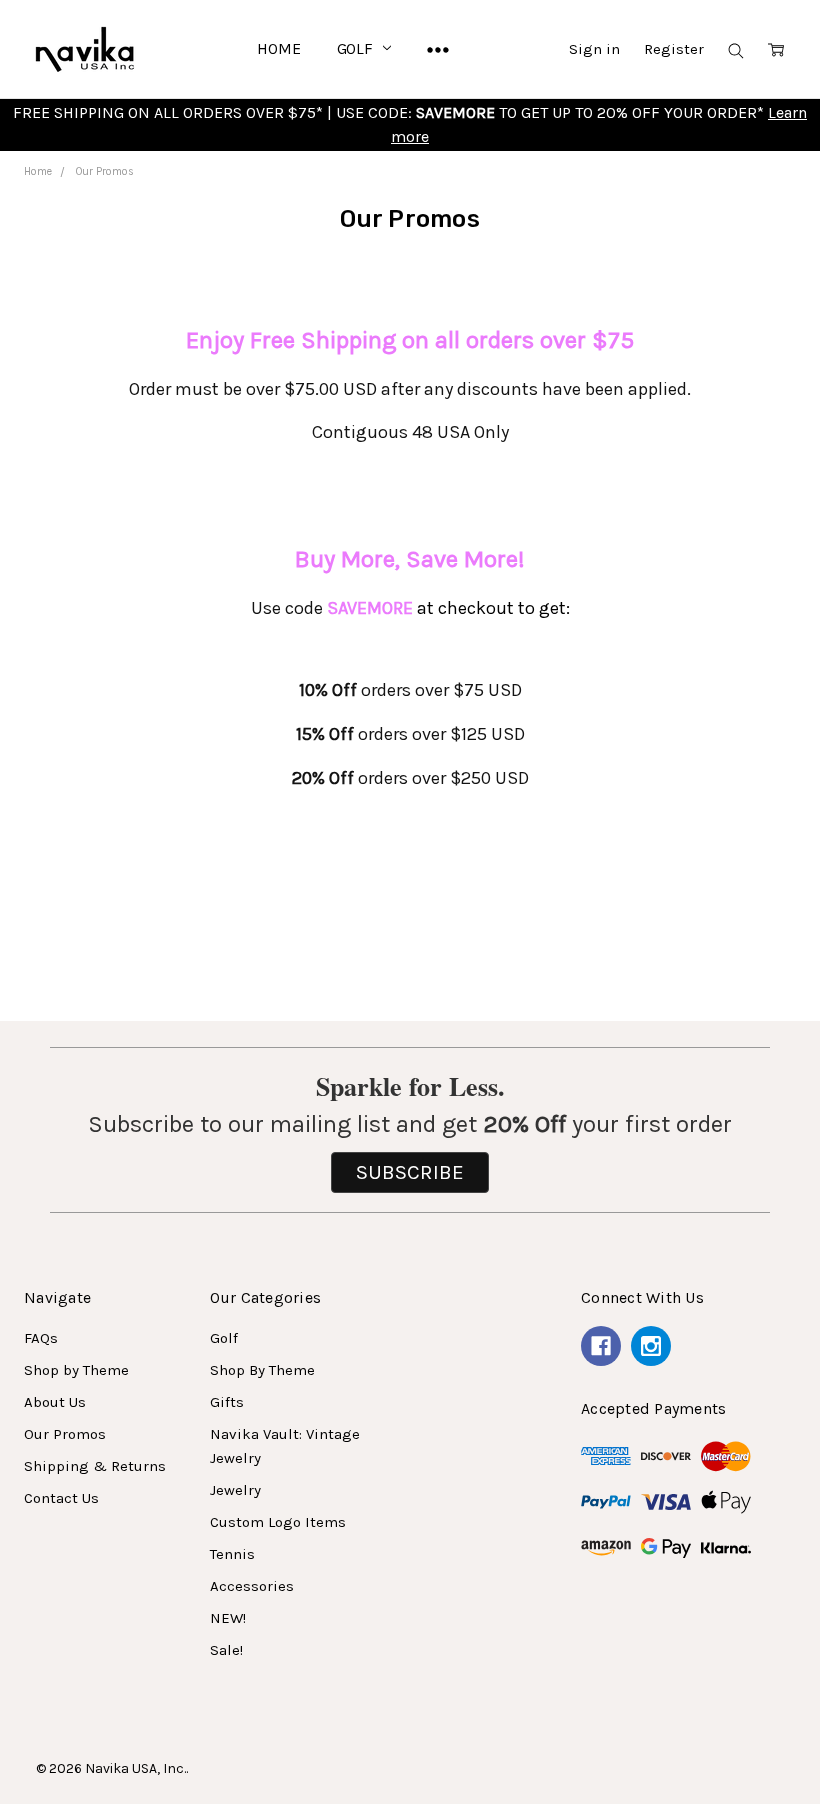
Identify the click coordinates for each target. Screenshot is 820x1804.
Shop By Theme (262, 1370)
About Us (55, 1402)
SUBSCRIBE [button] (410, 1172)
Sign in (594, 49)
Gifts (227, 1402)
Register (674, 49)
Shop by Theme (76, 1370)
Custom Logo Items (278, 1522)
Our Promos (65, 1434)
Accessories (252, 1586)
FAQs (41, 1338)
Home (278, 48)
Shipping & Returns (95, 1466)
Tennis (232, 1554)
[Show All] (438, 49)
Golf (357, 48)
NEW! (228, 1618)
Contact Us (61, 1498)
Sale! (226, 1650)
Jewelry (235, 1490)
